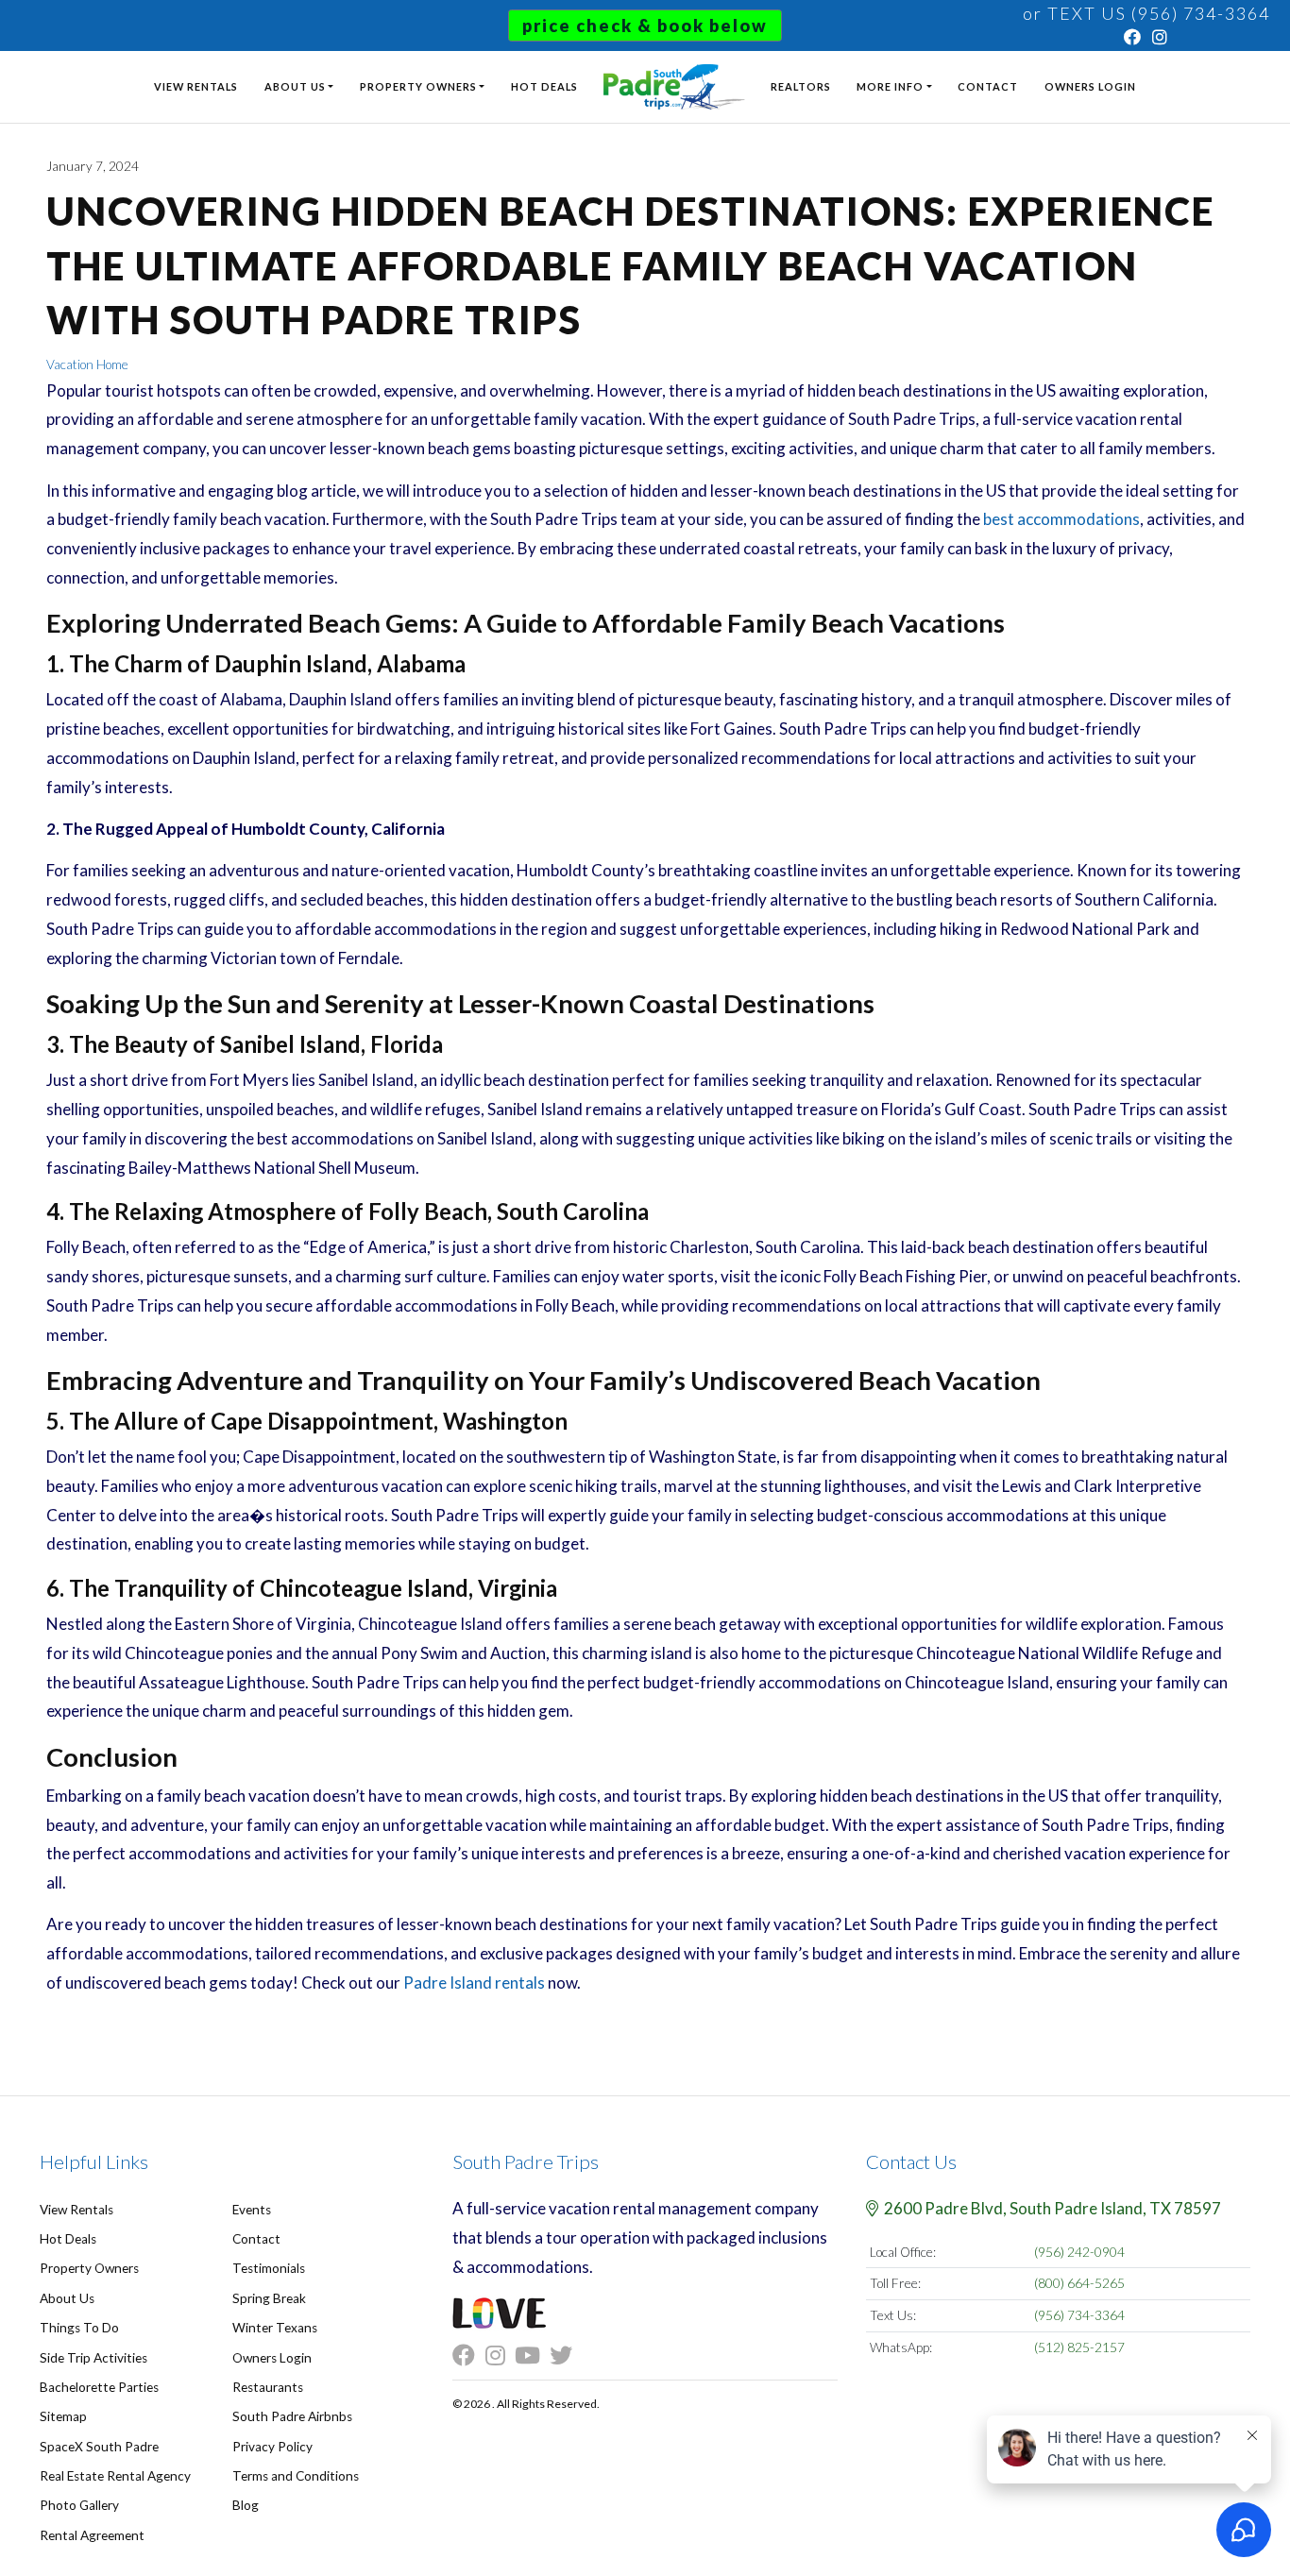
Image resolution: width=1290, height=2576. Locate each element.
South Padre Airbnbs (292, 2416)
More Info (890, 86)
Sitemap (63, 2416)
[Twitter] (566, 2356)
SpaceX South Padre (99, 2447)
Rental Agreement (92, 2535)
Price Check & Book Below (645, 25)
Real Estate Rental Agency (115, 2476)
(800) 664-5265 (1079, 2283)
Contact (988, 86)
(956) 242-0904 (1079, 2252)
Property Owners (418, 86)
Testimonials (269, 2268)
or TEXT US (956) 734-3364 (1146, 13)
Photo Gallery (79, 2505)
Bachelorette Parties (99, 2387)
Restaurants (268, 2387)
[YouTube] (532, 2356)
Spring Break (269, 2298)
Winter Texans (275, 2328)
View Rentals (196, 86)
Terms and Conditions (296, 2476)
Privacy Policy (272, 2447)
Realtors (801, 86)
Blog (246, 2505)
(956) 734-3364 (1079, 2315)
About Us (295, 86)
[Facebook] (1133, 37)
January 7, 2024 (93, 166)
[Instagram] (1161, 37)
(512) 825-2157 (1079, 2347)
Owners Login (1090, 86)
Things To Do (79, 2328)
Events (252, 2210)
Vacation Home (87, 364)
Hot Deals (544, 86)
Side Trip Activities (93, 2358)
